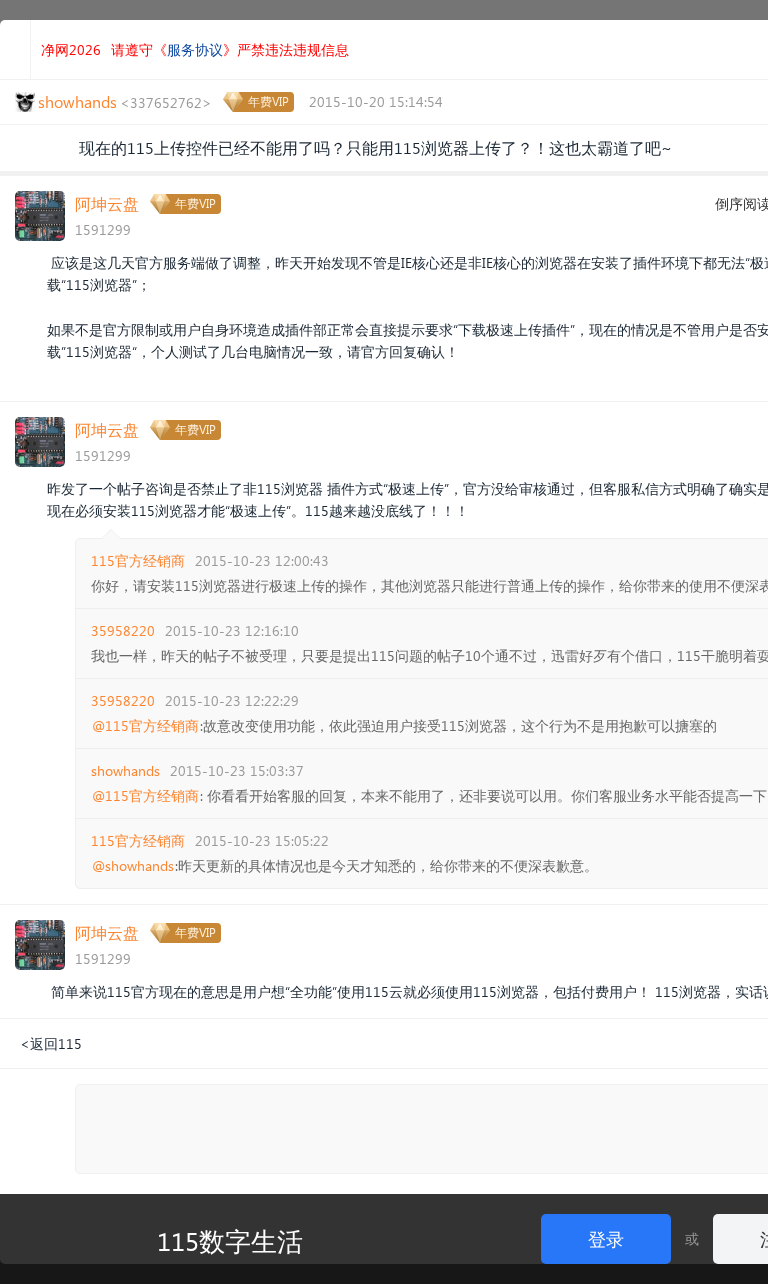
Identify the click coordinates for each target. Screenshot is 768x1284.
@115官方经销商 (145, 726)
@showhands (133, 866)
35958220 (123, 630)
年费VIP (268, 101)
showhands (125, 770)
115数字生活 (230, 1240)
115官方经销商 (138, 560)
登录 (606, 1238)
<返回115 (51, 1043)
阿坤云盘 (107, 203)
